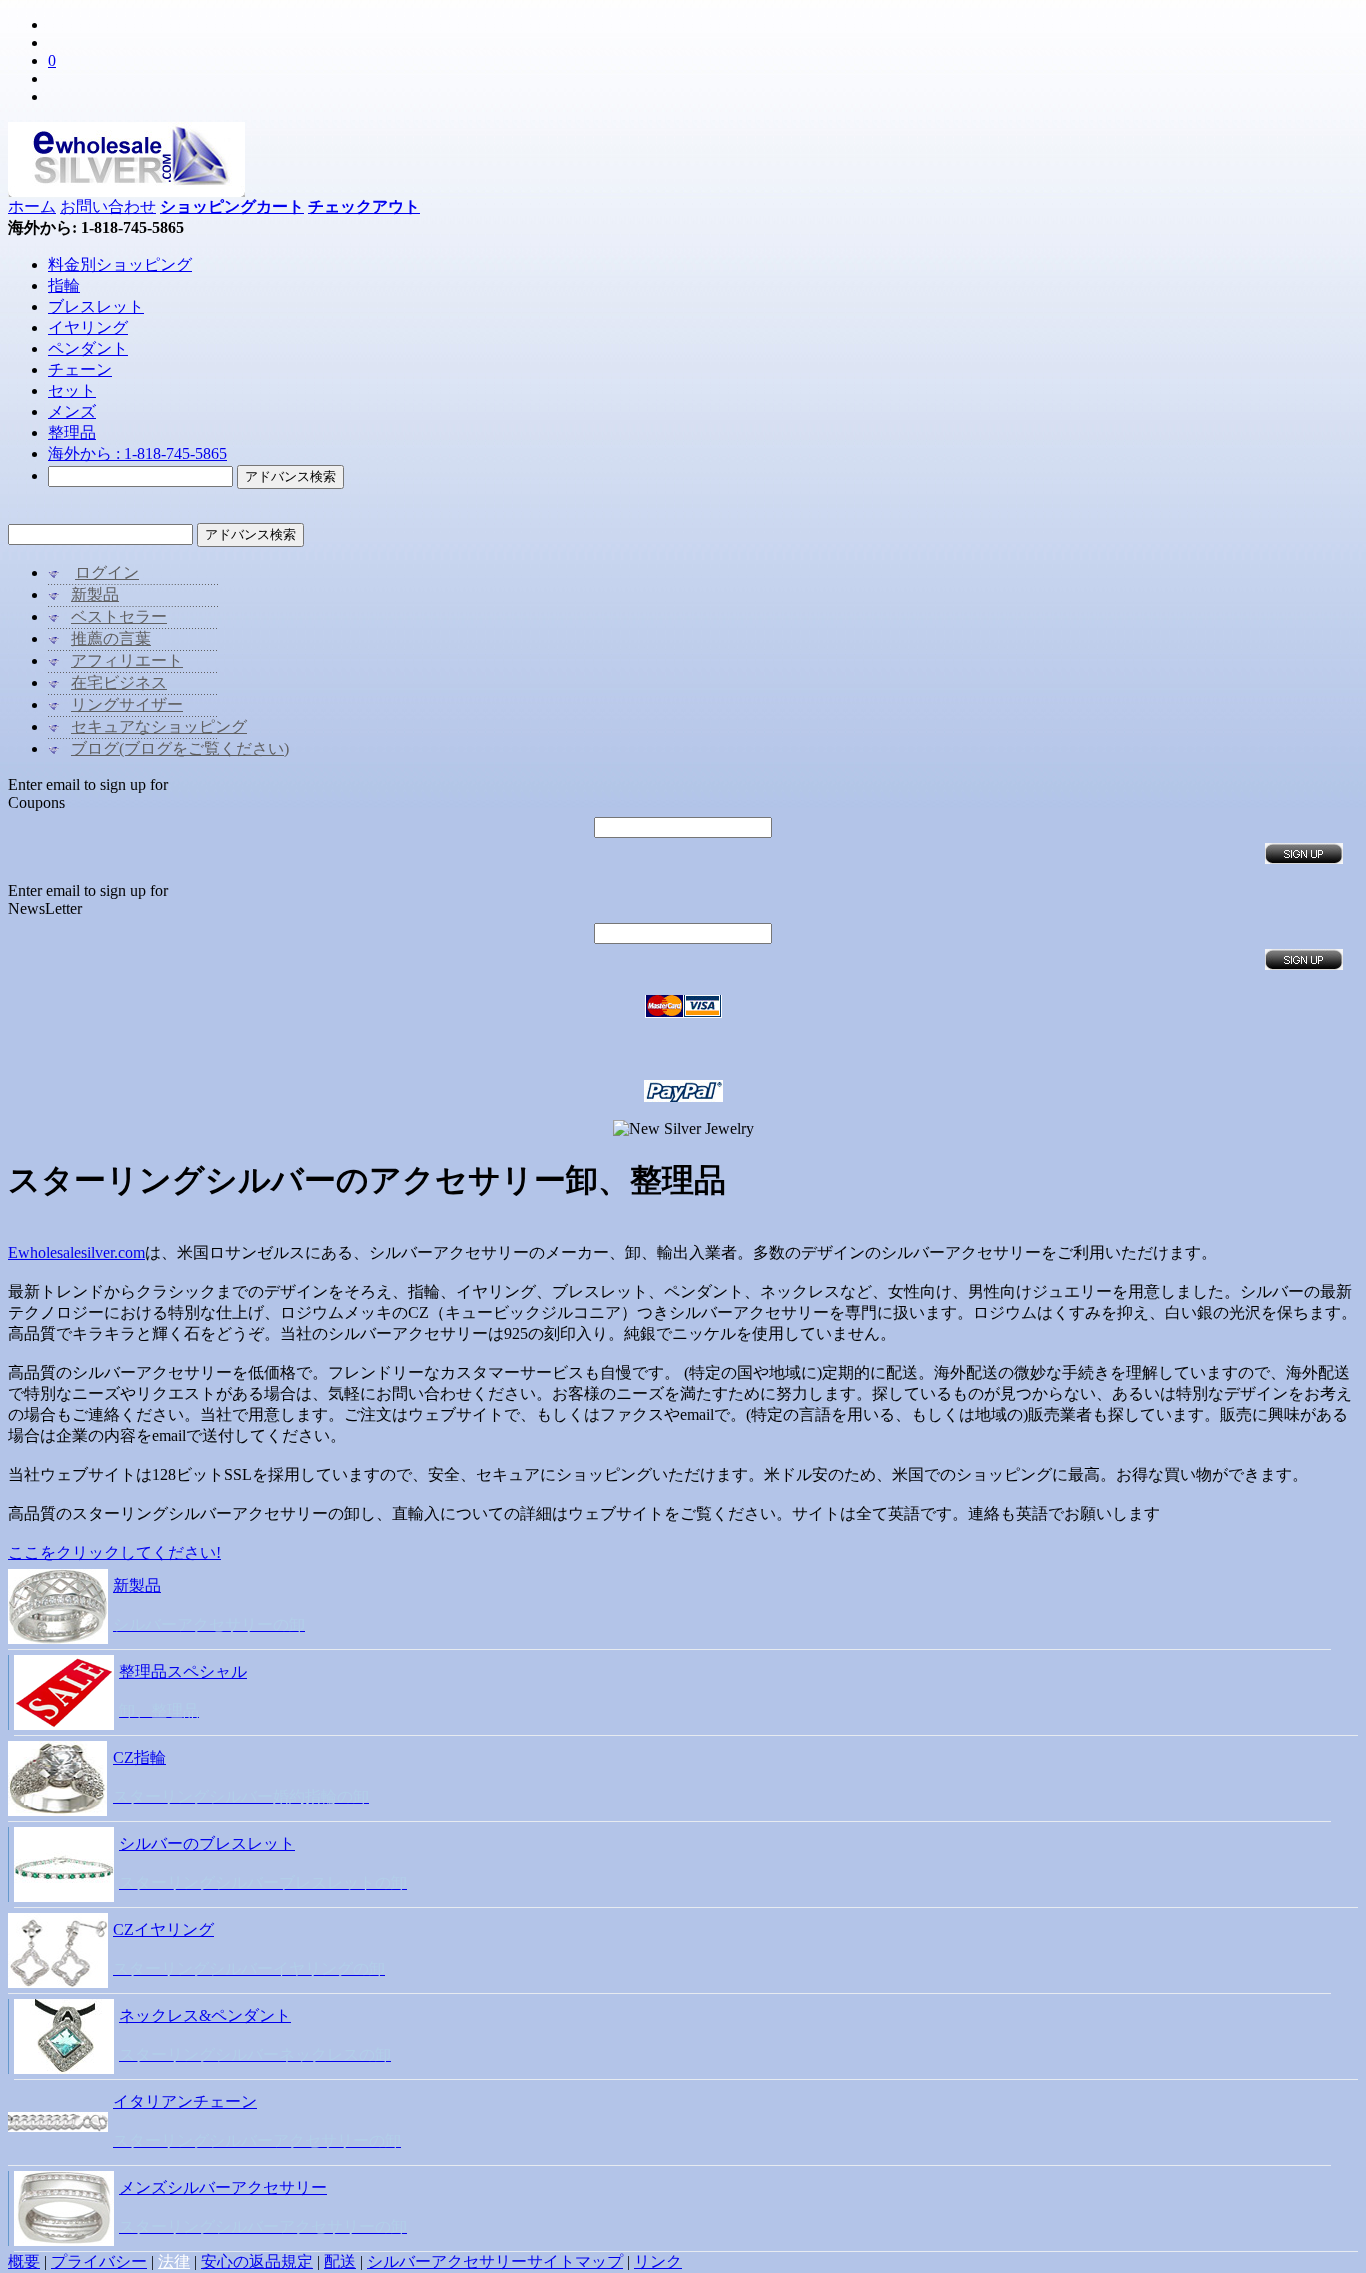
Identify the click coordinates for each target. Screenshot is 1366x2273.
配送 (340, 2261)
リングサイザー (127, 704)
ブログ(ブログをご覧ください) (180, 748)
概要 (24, 2261)
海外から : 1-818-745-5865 (137, 453)
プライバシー (99, 2261)
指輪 (64, 285)
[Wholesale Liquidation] (64, 1724)
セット (72, 390)
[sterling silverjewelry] (58, 2126)
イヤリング (88, 327)
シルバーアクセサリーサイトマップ (495, 2261)
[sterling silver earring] (58, 1982)
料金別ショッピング (120, 264)
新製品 (95, 594)
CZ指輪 (139, 1757)
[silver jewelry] (58, 1638)
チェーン (80, 369)
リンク (658, 2261)
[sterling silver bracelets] (64, 1896)
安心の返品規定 (257, 2261)
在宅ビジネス (119, 682)
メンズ (72, 411)
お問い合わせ (108, 206)
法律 (174, 2261)
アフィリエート (127, 660)
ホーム (32, 206)
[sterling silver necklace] (64, 2068)
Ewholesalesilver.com (76, 1252)
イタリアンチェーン (185, 2101)
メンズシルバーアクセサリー (223, 2187)
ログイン (107, 572)
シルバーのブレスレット (207, 1843)
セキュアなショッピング (159, 726)
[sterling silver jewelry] (64, 2240)
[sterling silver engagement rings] (57, 1810)
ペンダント (88, 348)
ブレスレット (96, 306)
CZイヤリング (163, 1929)
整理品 (72, 432)
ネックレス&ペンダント (205, 2015)
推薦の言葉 (111, 638)
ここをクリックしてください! (114, 1552)
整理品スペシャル (183, 1671)
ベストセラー (119, 616)
